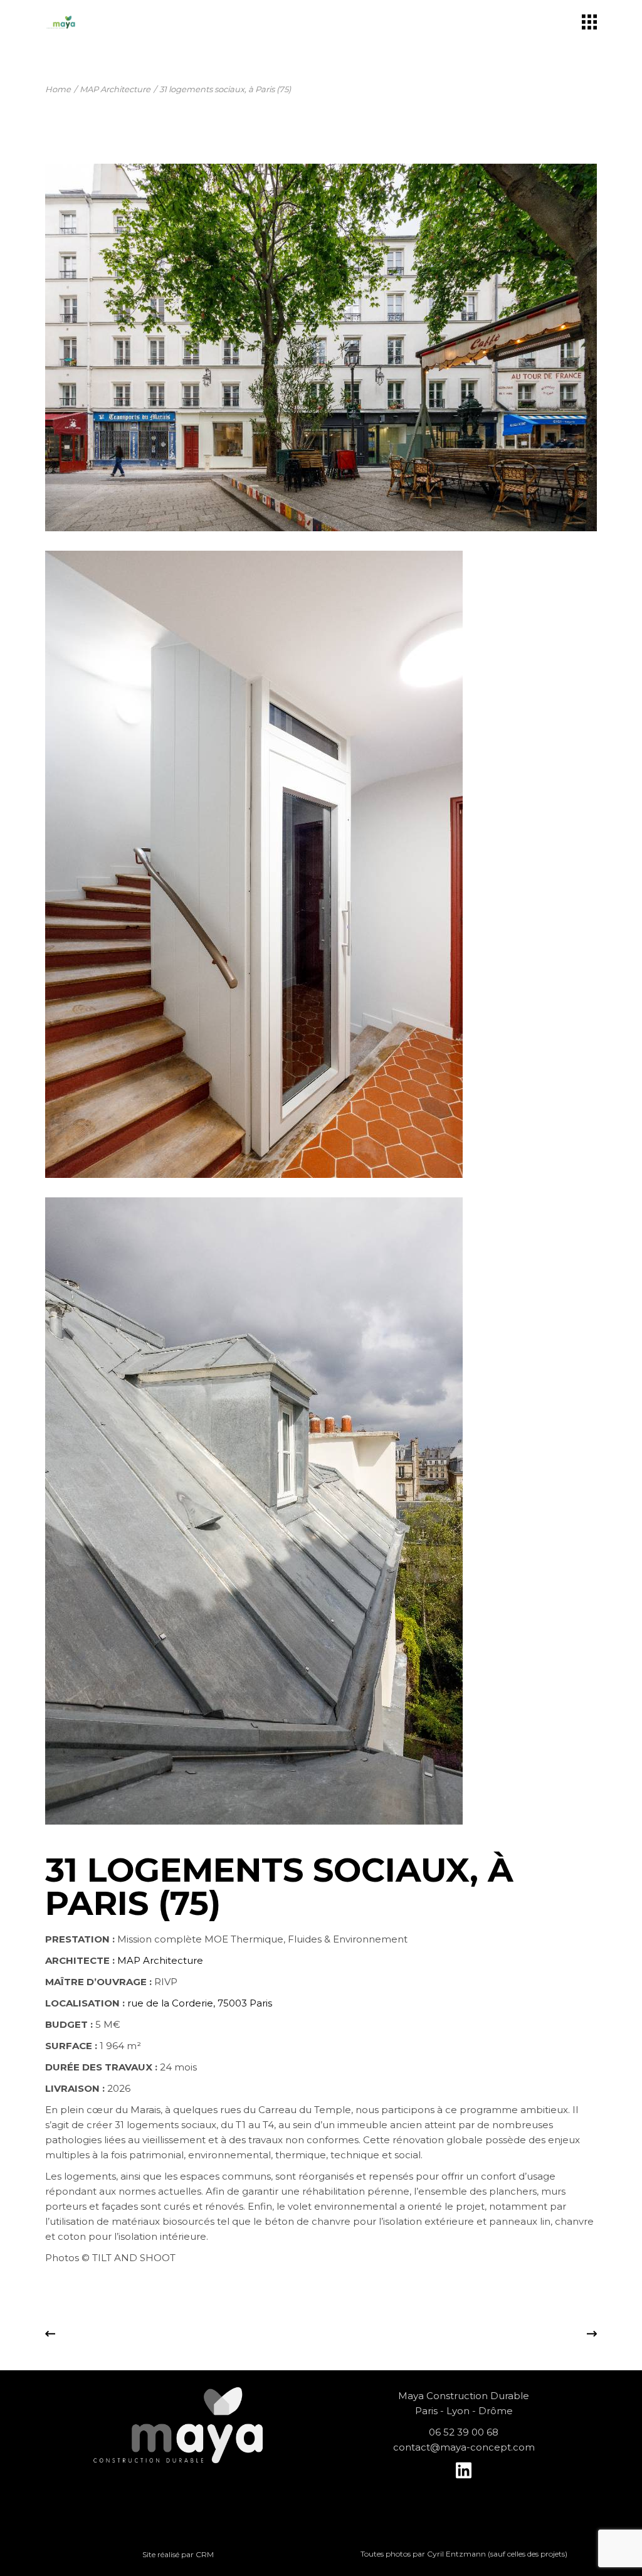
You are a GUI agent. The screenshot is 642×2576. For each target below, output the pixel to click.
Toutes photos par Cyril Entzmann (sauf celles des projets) (464, 2554)
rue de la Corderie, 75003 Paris (200, 2003)
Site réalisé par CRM (178, 2554)
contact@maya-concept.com (464, 2447)
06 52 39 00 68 (464, 2432)
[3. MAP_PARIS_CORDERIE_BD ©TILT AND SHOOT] (321, 1511)
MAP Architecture (160, 1960)
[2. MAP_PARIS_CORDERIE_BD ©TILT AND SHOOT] (321, 864)
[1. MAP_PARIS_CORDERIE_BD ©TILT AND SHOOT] (321, 347)
